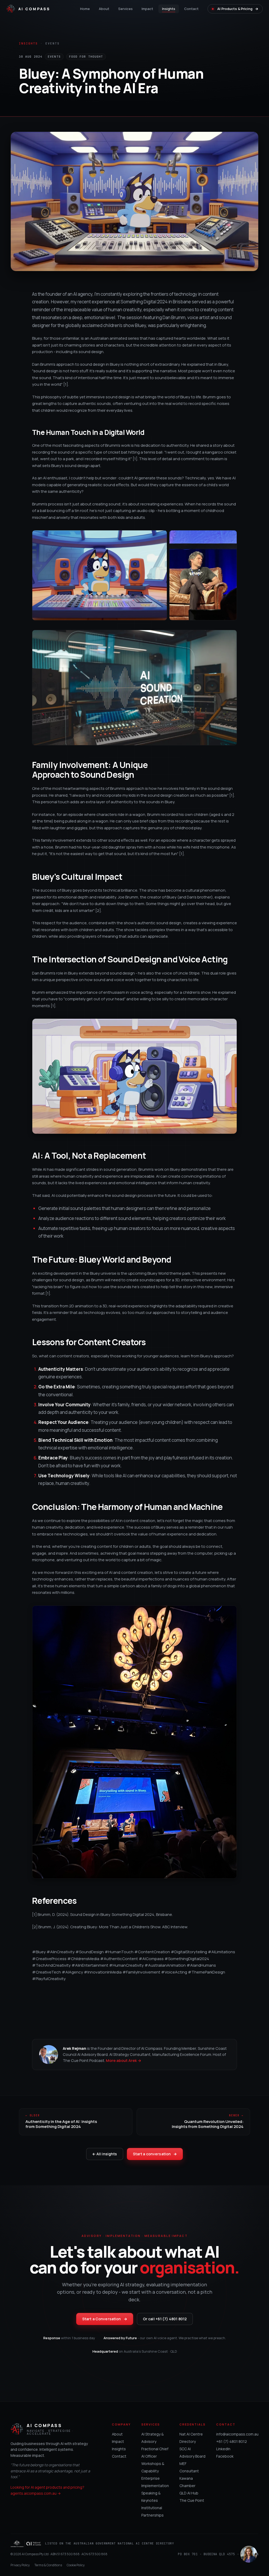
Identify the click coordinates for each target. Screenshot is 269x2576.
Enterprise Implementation (155, 2482)
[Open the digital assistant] (249, 2554)
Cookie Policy (76, 2565)
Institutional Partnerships (152, 2511)
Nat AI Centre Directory (191, 2438)
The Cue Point (192, 2500)
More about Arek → (124, 2060)
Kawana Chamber (187, 2482)
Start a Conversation (105, 2319)
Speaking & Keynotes (151, 2497)
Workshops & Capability (153, 2467)
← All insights (105, 2154)
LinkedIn (223, 2449)
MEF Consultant (189, 2467)
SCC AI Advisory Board (192, 2452)
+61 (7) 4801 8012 (232, 2441)
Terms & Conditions (48, 2565)
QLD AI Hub (189, 2493)
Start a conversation (155, 2154)
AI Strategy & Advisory (152, 2438)
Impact (147, 9)
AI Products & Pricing (238, 9)
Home (85, 9)
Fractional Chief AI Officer (155, 2452)
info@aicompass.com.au (237, 2434)
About (104, 9)
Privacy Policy (20, 2565)
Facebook (225, 2456)
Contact (191, 9)
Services (125, 9)
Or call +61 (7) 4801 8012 (165, 2319)
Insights (169, 9)
